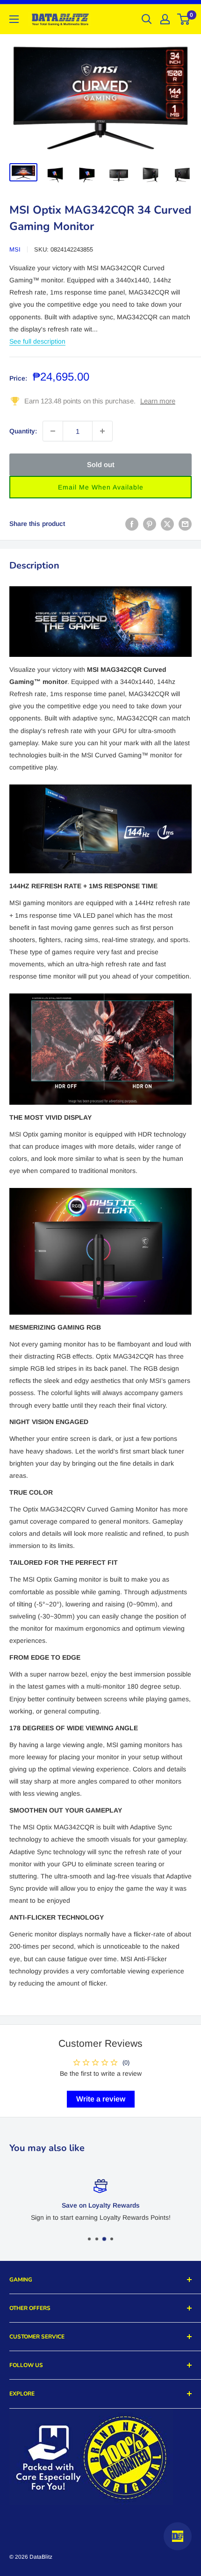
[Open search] (147, 19)
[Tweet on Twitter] (167, 524)
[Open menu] (14, 19)
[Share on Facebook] (132, 524)
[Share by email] (185, 524)
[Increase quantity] (102, 431)
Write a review (101, 2099)
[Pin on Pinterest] (150, 524)
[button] (100, 487)
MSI (15, 249)
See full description (37, 341)
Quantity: (23, 431)
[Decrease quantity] (53, 431)
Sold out (101, 464)
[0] (184, 19)
